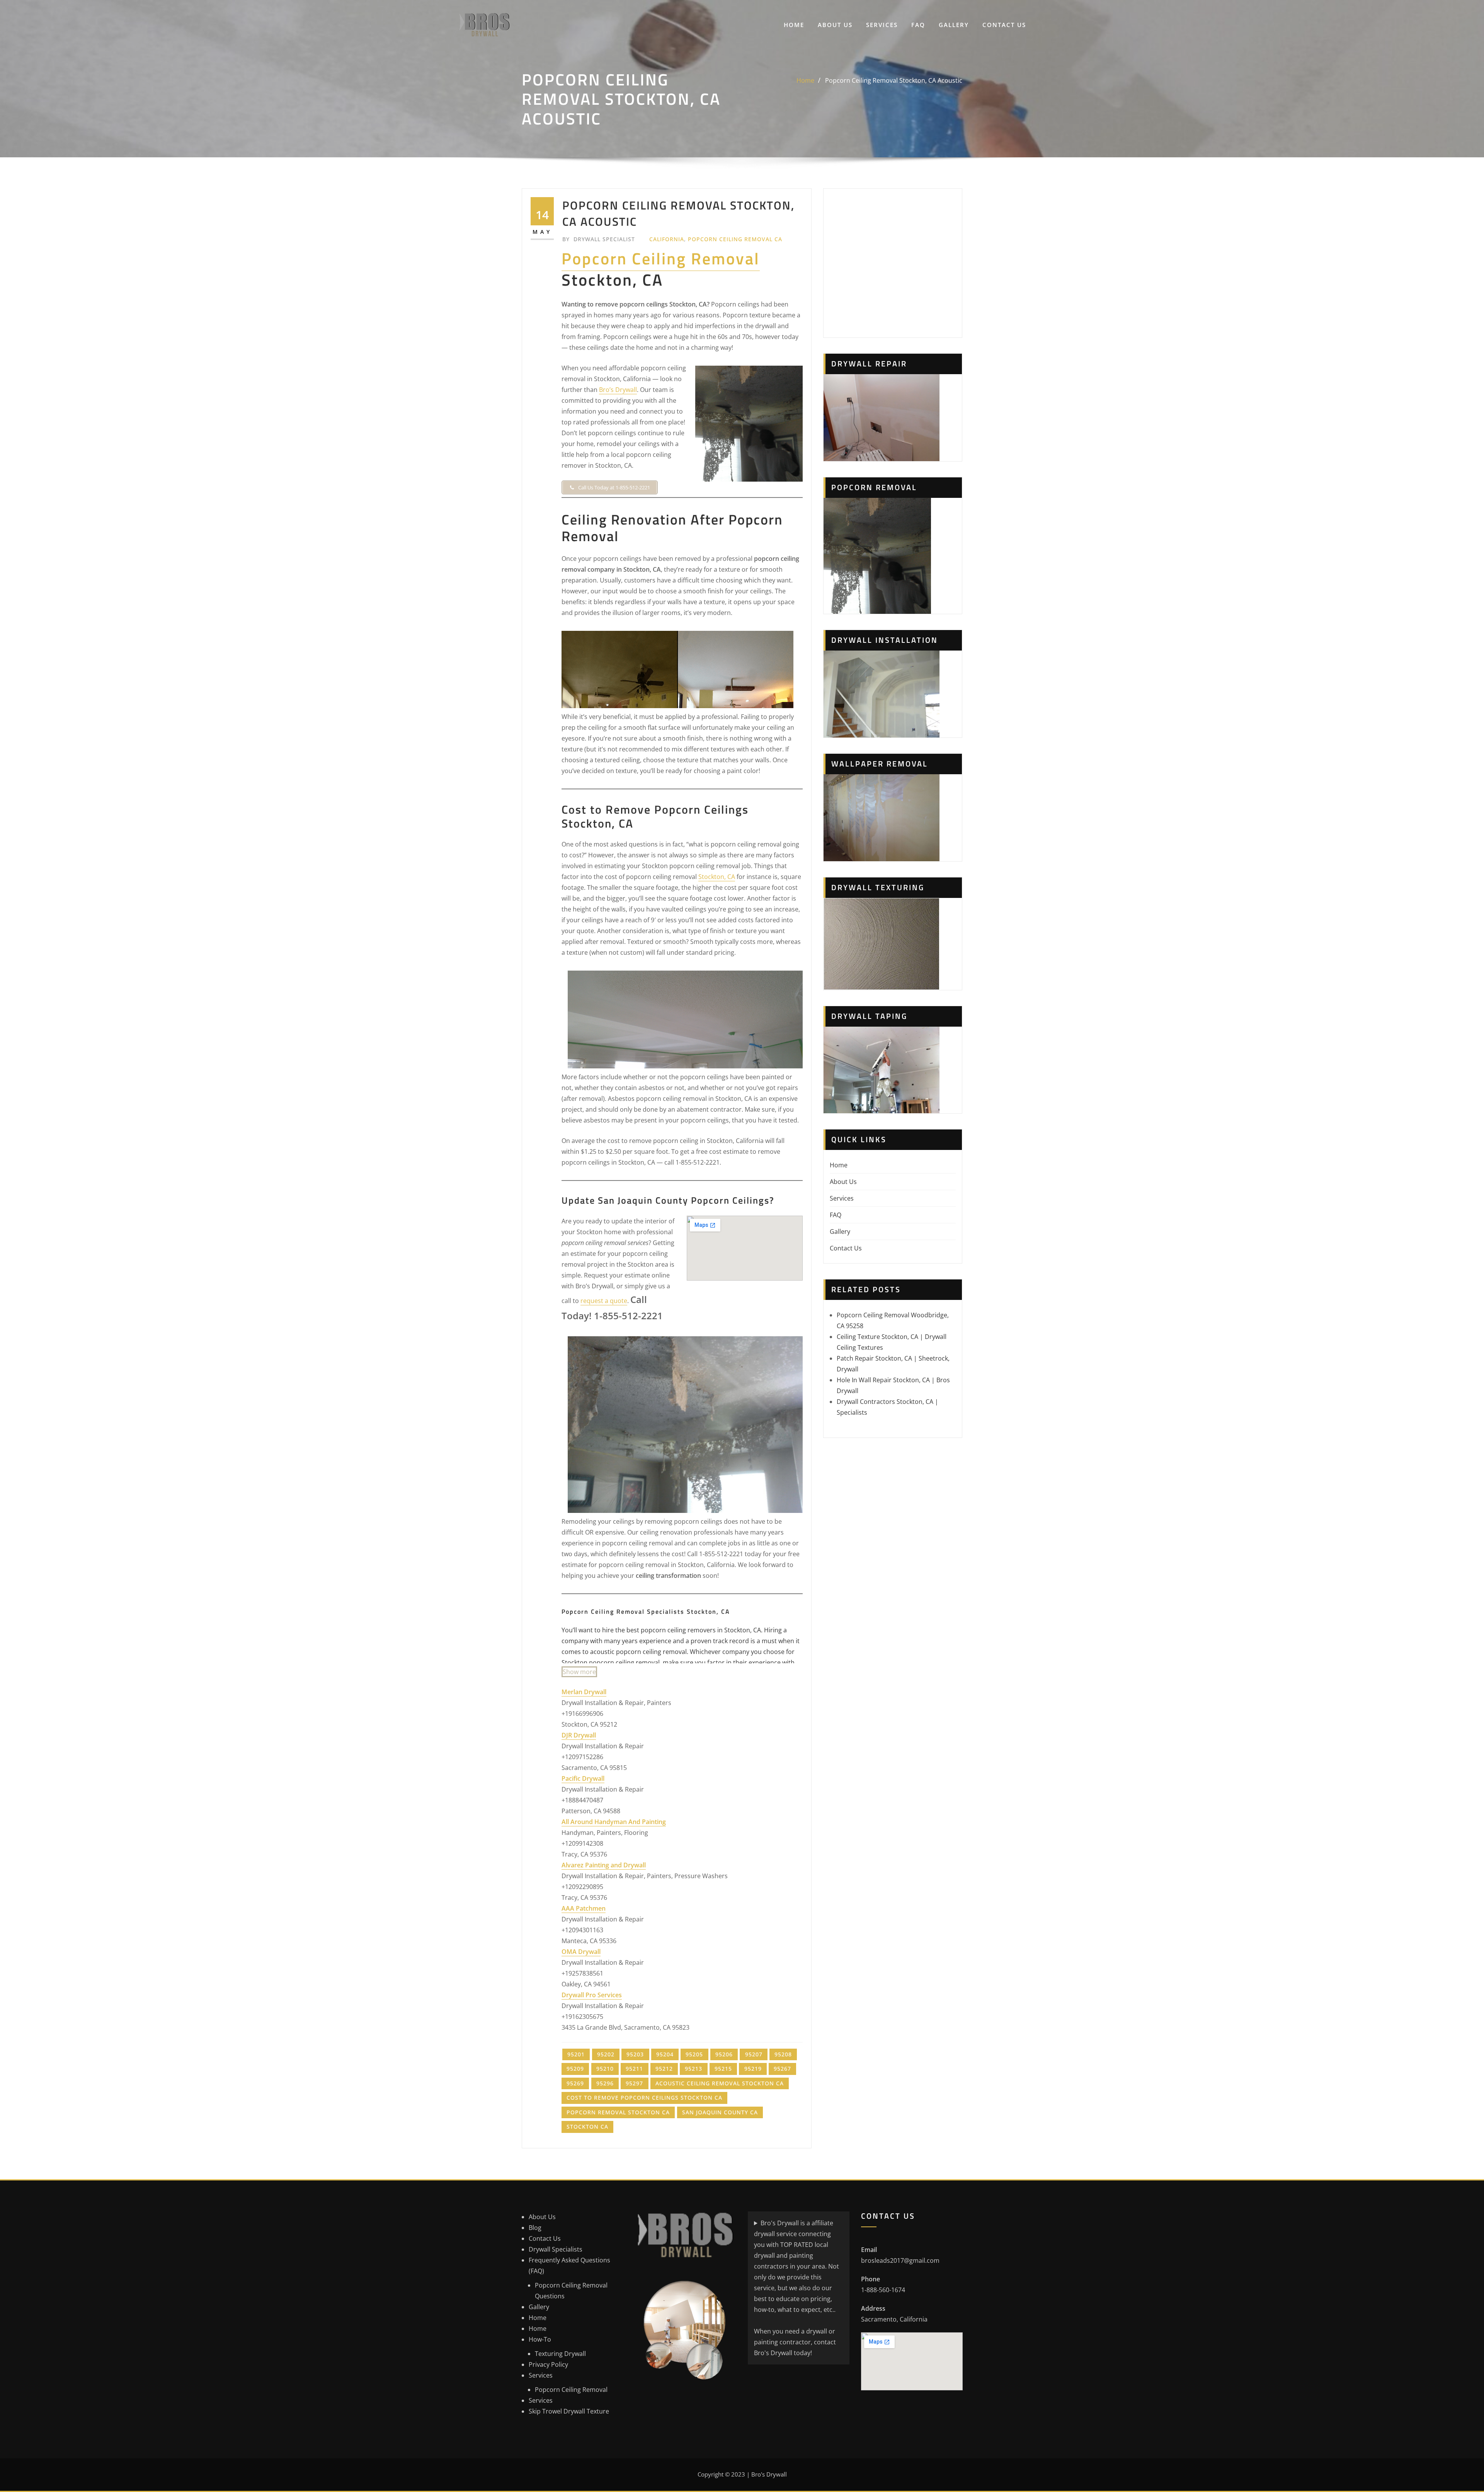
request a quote (604, 1301)
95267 (782, 2069)
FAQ (918, 25)
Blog (535, 2228)
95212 (664, 2069)
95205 (694, 2054)
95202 (606, 2054)
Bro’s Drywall (618, 390)
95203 (635, 2054)
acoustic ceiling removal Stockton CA (720, 2083)
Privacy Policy (548, 2364)
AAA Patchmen (584, 1908)
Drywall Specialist (599, 239)
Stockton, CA (717, 877)
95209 (575, 2069)
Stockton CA (587, 2127)
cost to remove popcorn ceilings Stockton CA (644, 2098)
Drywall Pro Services (592, 1995)
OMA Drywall (581, 1952)
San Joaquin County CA (720, 2112)
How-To (540, 2339)
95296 (605, 2083)
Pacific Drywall (583, 1778)
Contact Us (1004, 25)
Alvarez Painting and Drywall (604, 1865)
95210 (605, 2069)
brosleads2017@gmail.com (900, 2260)
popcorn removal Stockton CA (618, 2112)
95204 (665, 2054)
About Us (835, 25)
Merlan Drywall (584, 1692)
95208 (783, 2054)
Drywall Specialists (556, 2249)
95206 (724, 2054)
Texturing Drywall (560, 2354)
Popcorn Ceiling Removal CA (735, 239)
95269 (575, 2083)
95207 (754, 2054)
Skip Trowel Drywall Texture (569, 2411)
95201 (576, 2054)
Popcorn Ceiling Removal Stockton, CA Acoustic (894, 80)
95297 (634, 2083)
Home (794, 25)
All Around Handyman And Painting (614, 1822)
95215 (723, 2069)
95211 (634, 2069)
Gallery (954, 25)
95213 (693, 2069)
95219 (753, 2069)
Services (882, 25)
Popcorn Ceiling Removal (661, 258)
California (667, 239)
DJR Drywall (579, 1735)
